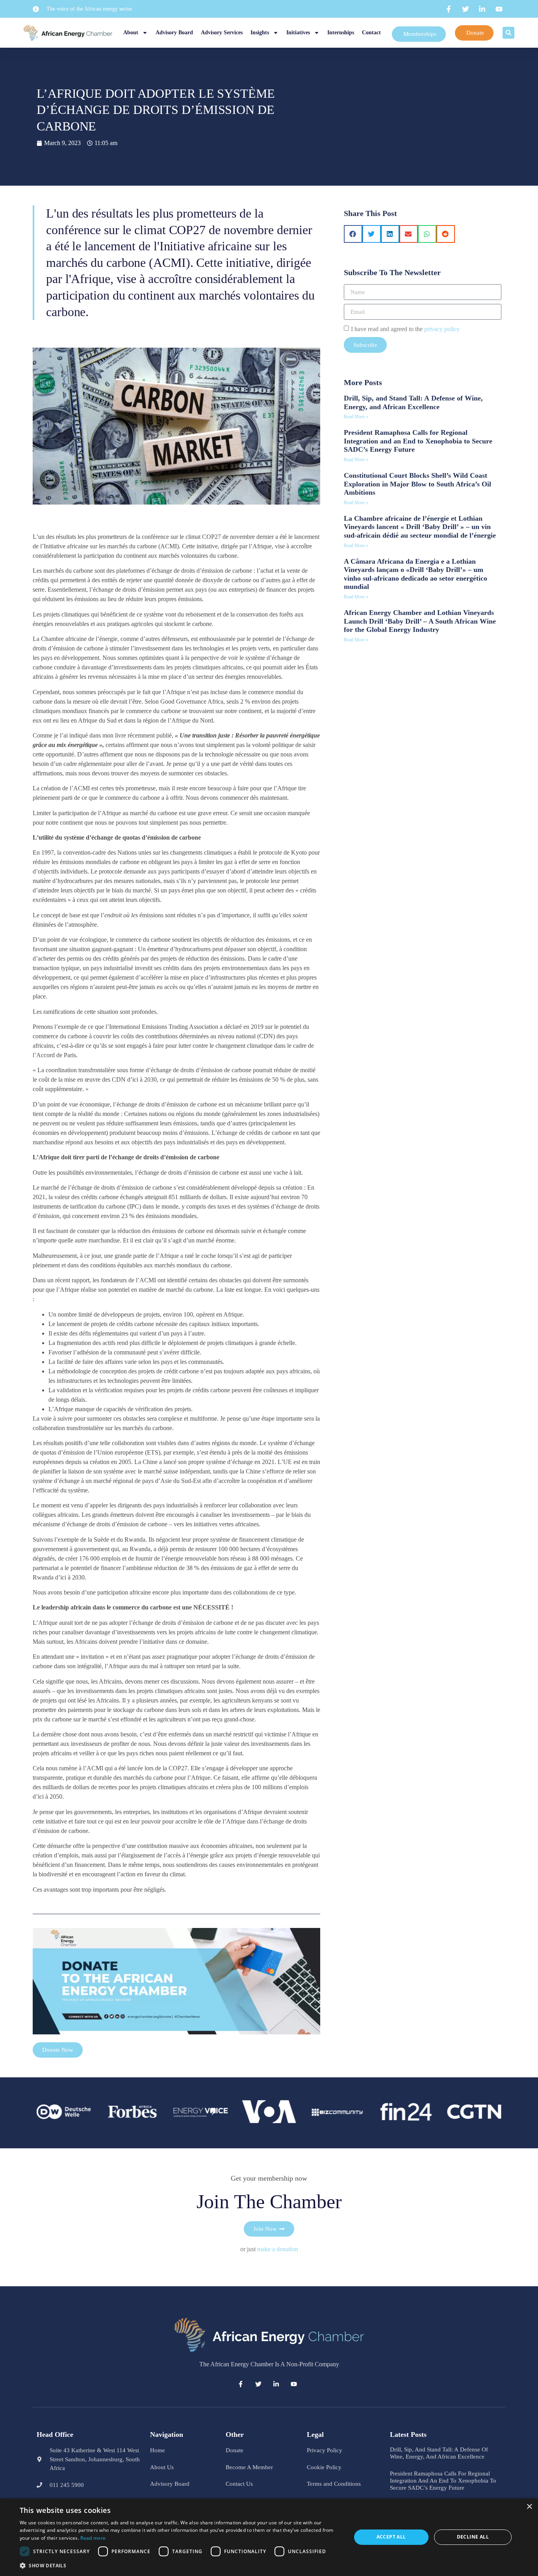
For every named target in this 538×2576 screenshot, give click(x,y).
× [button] (529, 2507)
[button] (508, 33)
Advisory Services (222, 33)
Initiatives (298, 33)
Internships (341, 33)
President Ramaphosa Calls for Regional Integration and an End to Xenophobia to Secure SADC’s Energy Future (418, 441)
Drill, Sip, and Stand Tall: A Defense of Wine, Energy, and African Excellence (413, 402)
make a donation (278, 2249)
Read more (93, 2538)
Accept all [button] (391, 2537)
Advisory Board (174, 33)
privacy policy (442, 329)
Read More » (356, 417)
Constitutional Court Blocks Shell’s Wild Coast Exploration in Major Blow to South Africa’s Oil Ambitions (417, 484)
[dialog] (269, 2537)
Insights (260, 33)
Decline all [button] (473, 2537)
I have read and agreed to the (405, 329)
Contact (371, 33)
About (131, 33)
